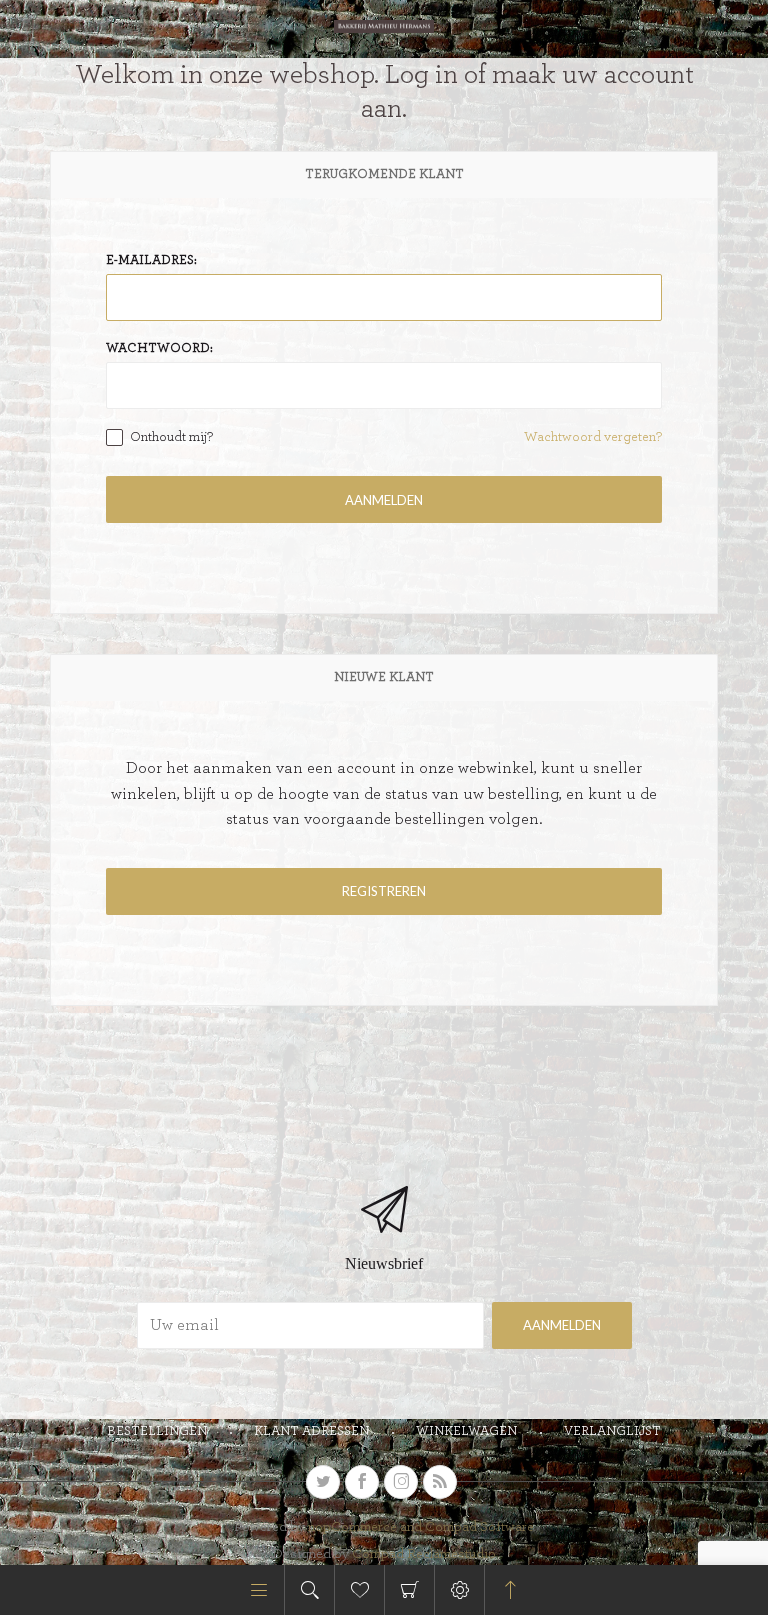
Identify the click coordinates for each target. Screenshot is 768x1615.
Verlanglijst (612, 1431)
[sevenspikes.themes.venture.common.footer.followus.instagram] (401, 1482)
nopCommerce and (366, 1527)
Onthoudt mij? (171, 437)
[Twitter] (323, 1482)
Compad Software (479, 1527)
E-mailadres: (151, 260)
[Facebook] (362, 1482)
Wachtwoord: (159, 348)
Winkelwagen (409, 1590)
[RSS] (440, 1482)
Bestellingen (157, 1431)
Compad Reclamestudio (424, 1554)
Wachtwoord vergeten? (593, 437)
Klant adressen (311, 1431)
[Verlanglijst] (359, 1590)
